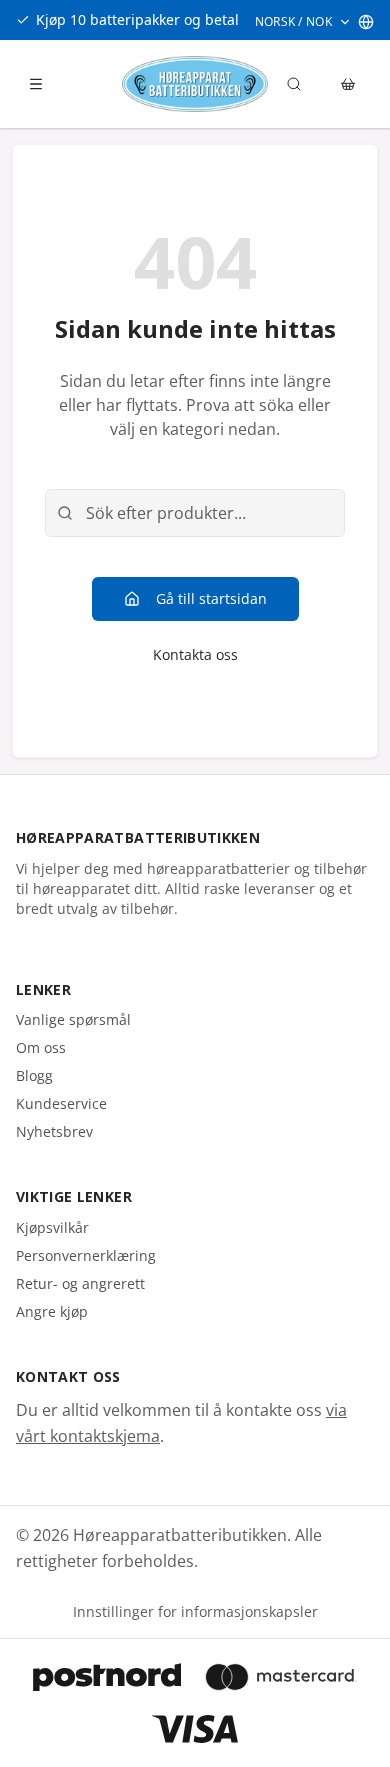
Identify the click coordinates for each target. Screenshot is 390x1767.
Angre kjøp (52, 1311)
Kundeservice (61, 1103)
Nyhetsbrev (54, 1131)
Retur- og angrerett (80, 1283)
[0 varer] (348, 84)
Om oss (41, 1047)
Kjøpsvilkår (52, 1227)
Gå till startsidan (211, 598)
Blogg (34, 1075)
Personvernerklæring (86, 1255)
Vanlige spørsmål (73, 1019)
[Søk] (294, 84)
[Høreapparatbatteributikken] (194, 84)
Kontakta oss (195, 654)
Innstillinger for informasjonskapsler (195, 1611)
